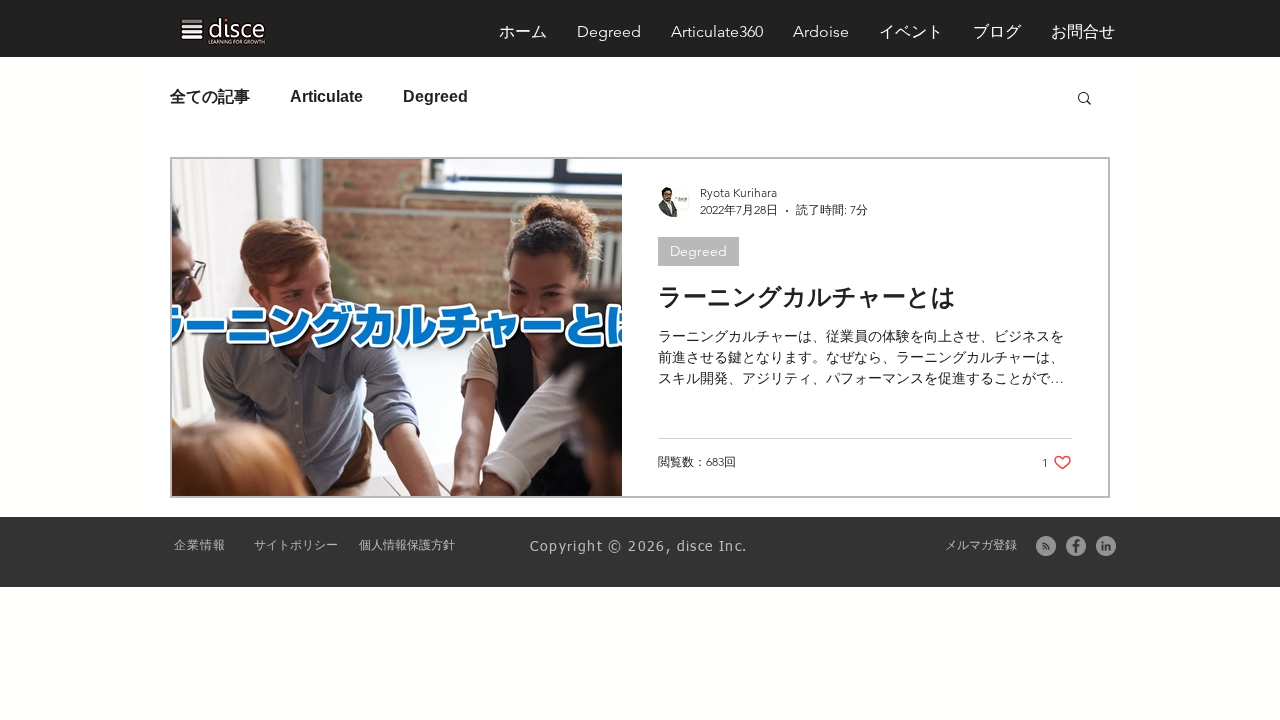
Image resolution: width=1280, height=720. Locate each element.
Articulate (326, 96)
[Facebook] (1076, 546)
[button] (1083, 32)
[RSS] (1046, 546)
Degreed (435, 96)
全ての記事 (210, 96)
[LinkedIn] (1106, 546)
